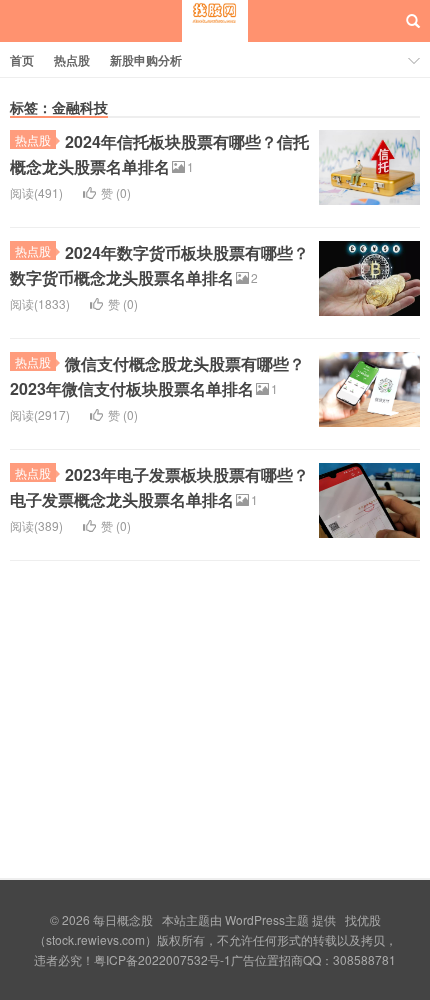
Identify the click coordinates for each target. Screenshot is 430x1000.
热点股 (72, 60)
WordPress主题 (267, 919)
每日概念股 (215, 39)
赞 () (116, 192)
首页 (22, 60)
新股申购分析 (146, 60)
